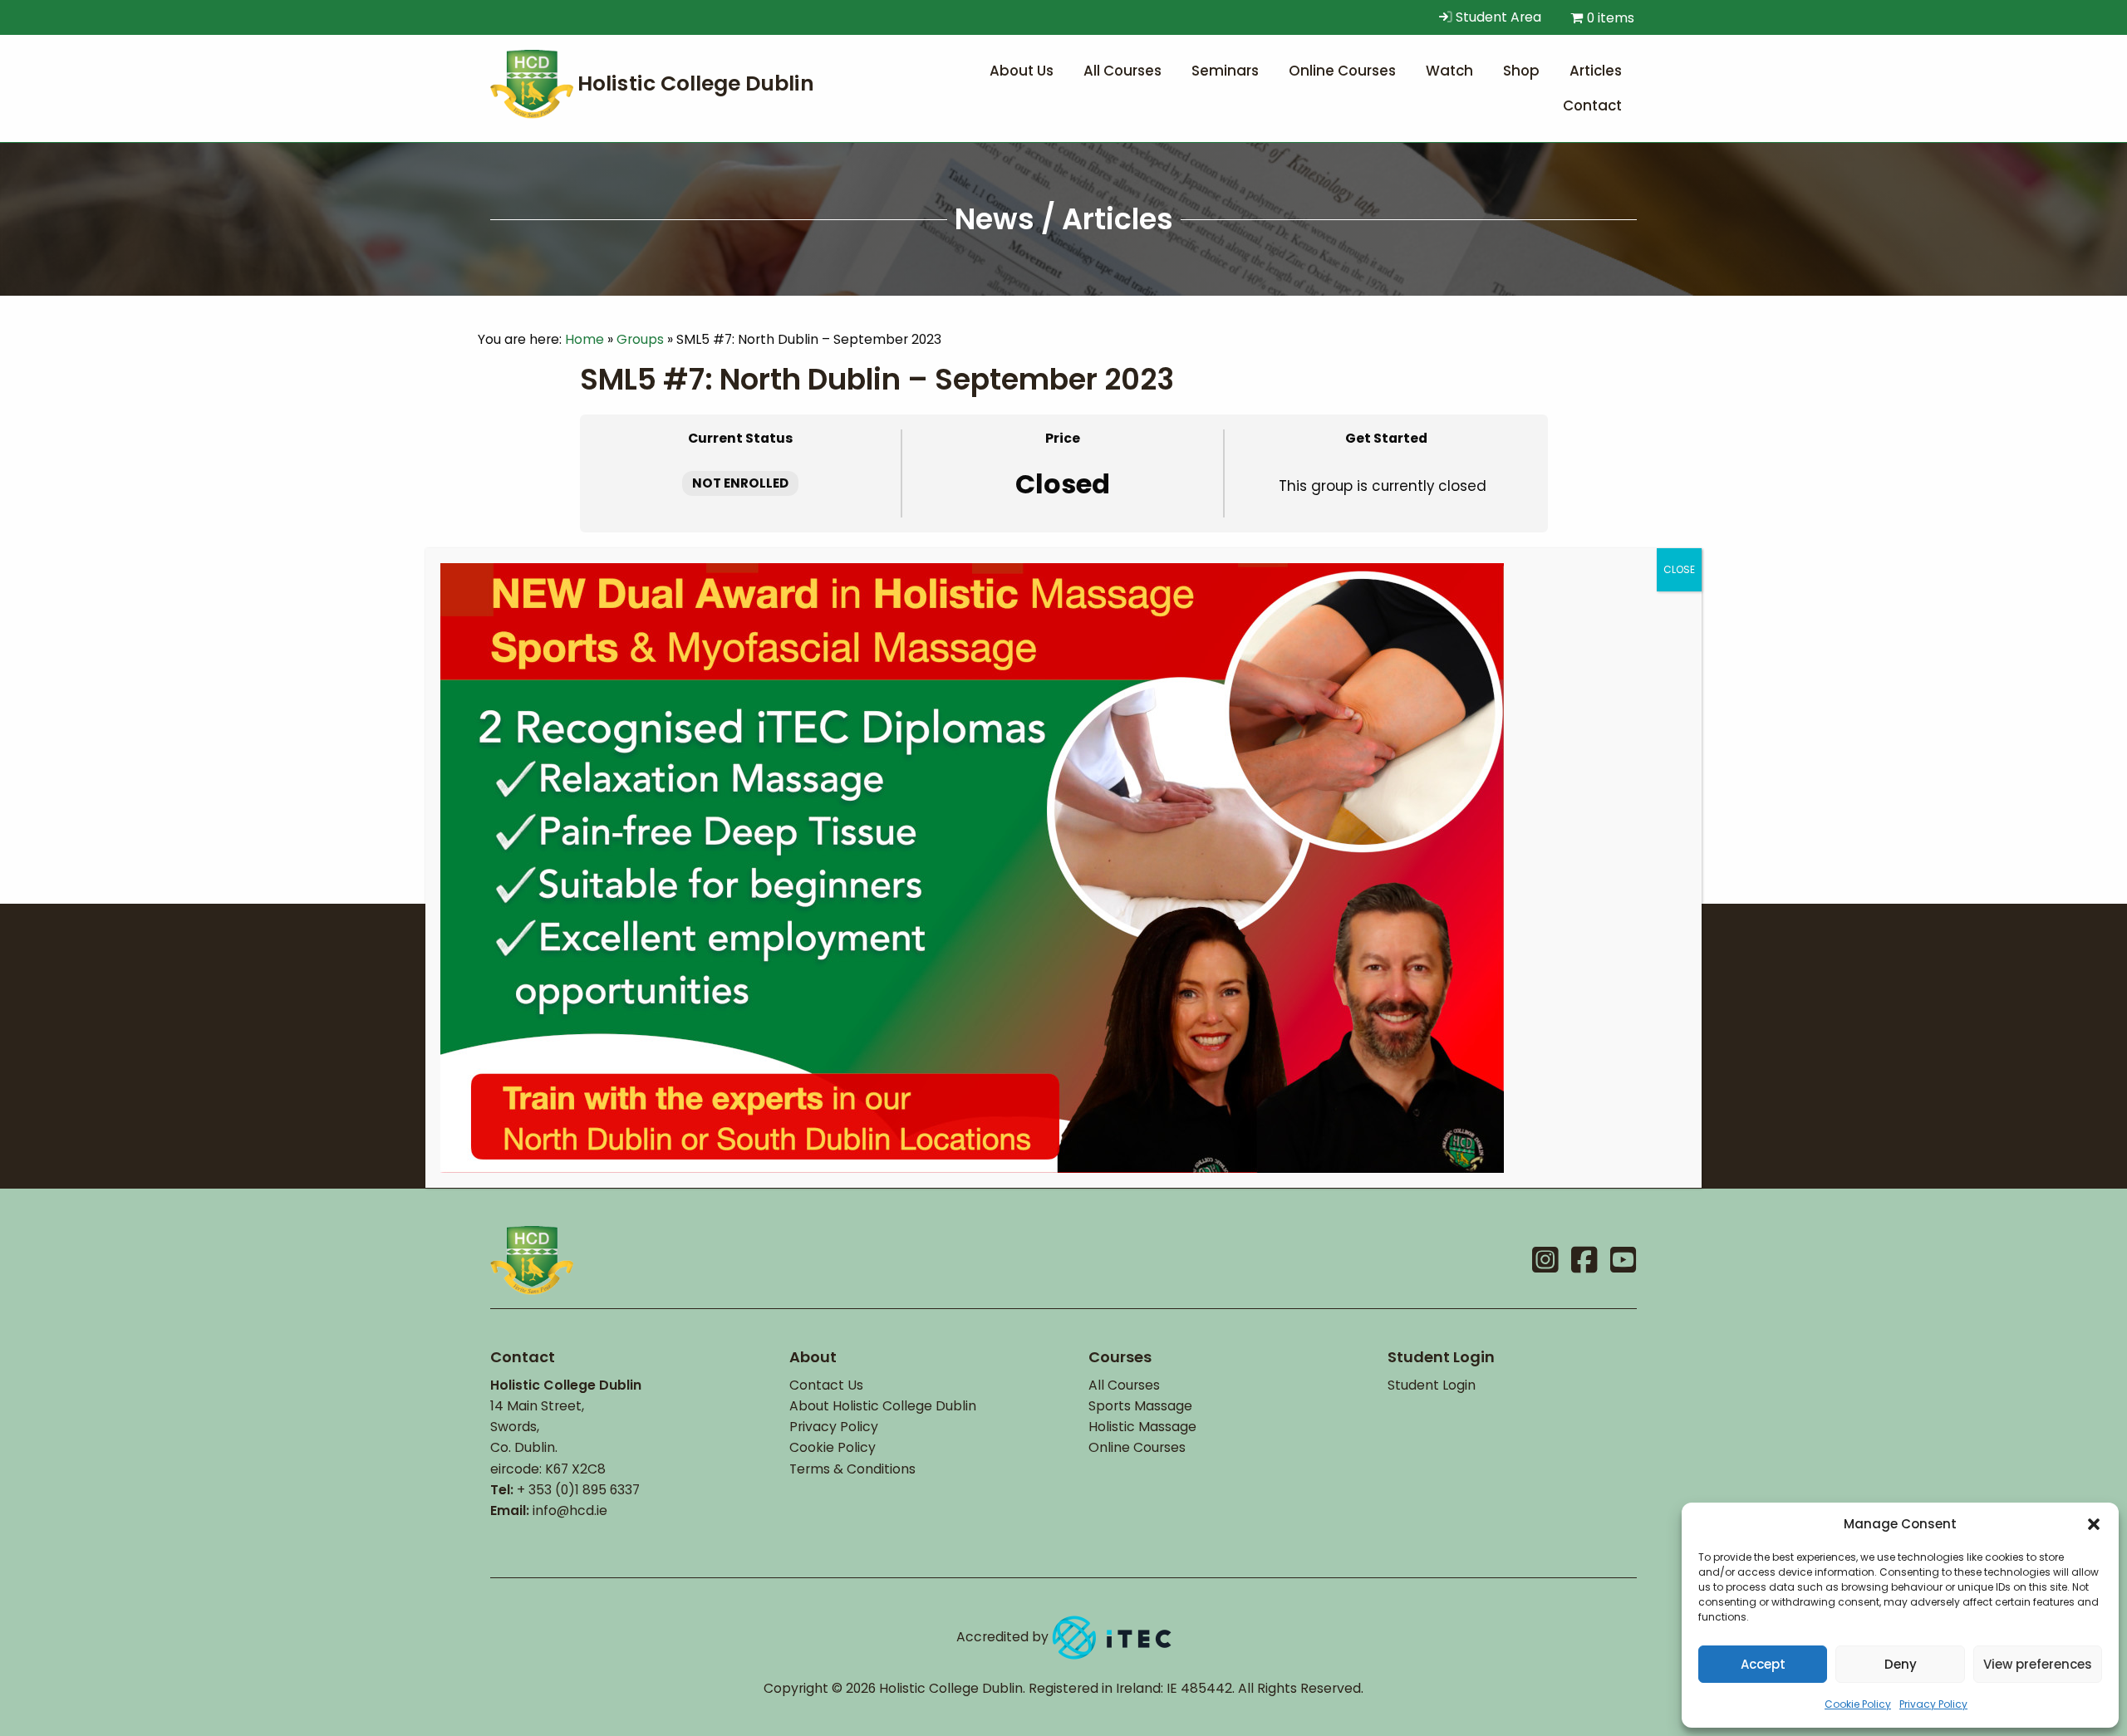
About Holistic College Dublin (883, 1406)
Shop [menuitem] (1521, 71)
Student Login (1432, 1385)
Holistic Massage (1142, 1427)
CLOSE (1679, 569)
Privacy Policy (1933, 1704)
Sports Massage (1140, 1406)
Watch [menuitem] (1449, 71)
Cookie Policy (1858, 1704)
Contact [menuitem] (1592, 105)
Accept (1763, 1664)
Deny (1901, 1664)
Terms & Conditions (852, 1469)
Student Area (1497, 17)
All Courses (1124, 1385)
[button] (2094, 1524)
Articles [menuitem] (1596, 71)
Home (585, 339)
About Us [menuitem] (1022, 71)
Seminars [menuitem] (1225, 71)
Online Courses (1137, 1447)
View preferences (2038, 1664)
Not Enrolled (740, 483)
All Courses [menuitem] (1122, 71)
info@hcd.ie (570, 1510)
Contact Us (826, 1385)
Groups (640, 339)
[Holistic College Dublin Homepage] (656, 83)
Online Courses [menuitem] (1342, 71)
